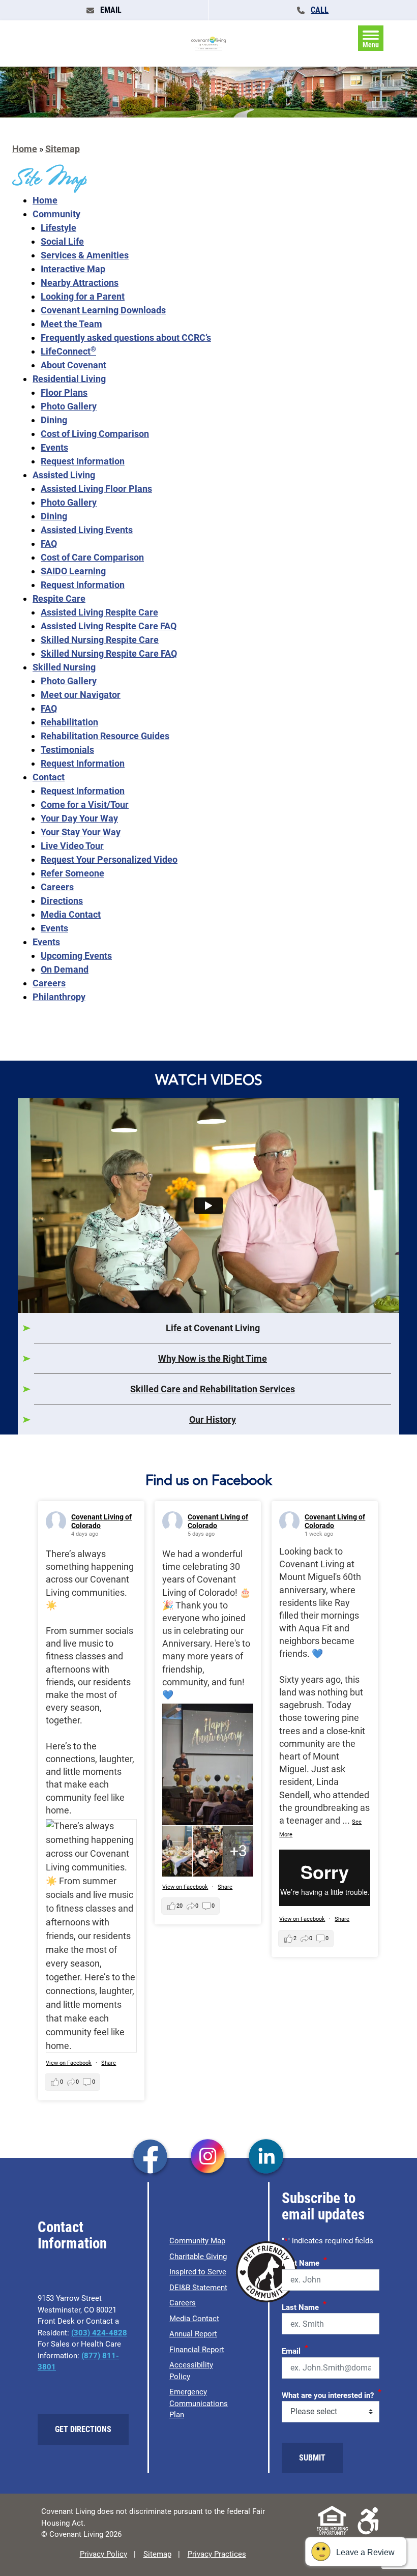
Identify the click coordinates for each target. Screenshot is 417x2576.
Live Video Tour (72, 846)
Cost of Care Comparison (92, 557)
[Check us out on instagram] (208, 2157)
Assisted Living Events (87, 530)
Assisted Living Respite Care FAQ (109, 626)
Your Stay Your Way (81, 832)
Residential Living (69, 379)
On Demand (65, 969)
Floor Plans (64, 392)
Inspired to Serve (198, 2272)
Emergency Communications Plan (199, 2403)
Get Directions (83, 2429)
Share (109, 2063)
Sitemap (63, 149)
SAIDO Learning (73, 571)
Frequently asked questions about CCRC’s (126, 338)
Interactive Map (73, 269)
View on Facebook (69, 2063)
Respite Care (59, 598)
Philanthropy (59, 997)
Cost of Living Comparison (95, 434)
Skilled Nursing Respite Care (100, 640)
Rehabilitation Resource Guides (105, 736)
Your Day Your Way (79, 818)
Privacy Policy (103, 2554)
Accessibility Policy (191, 2371)
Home (25, 149)
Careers (57, 887)
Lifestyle (58, 228)
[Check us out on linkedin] (266, 2157)
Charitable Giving (198, 2257)
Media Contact (71, 914)
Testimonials (67, 750)
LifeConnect (68, 351)
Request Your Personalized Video (109, 859)
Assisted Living (64, 475)
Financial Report (197, 2350)
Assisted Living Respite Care (99, 612)
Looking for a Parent (83, 296)
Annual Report (193, 2334)
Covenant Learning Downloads (103, 310)
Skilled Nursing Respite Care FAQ (109, 653)
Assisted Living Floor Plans (96, 489)
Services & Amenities (85, 255)
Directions (62, 901)
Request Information (83, 461)
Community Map (197, 2241)
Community (56, 214)
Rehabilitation (69, 722)
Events (54, 447)
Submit (312, 2458)
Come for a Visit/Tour (85, 804)
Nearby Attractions (80, 283)
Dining (54, 420)
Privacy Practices (217, 2554)
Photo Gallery (69, 406)
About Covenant (73, 365)
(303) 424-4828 (99, 2333)
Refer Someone (72, 873)
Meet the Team (71, 324)
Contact (49, 777)
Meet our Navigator (81, 695)
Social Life (62, 241)
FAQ (49, 544)
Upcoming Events (76, 956)
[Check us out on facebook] (150, 2157)
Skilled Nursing (64, 667)
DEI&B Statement (198, 2288)
